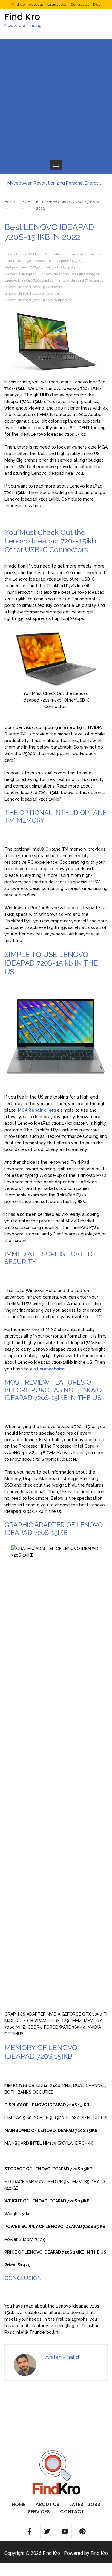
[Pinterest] (82, 2531)
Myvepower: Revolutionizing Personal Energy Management (56, 183)
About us (36, 4)
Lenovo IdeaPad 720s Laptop (29, 280)
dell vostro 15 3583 (59, 267)
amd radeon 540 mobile (25, 261)
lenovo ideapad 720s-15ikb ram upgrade (39, 300)
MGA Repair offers (37, 1110)
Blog (97, 4)
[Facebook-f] (30, 2531)
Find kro (18, 4)
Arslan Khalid (62, 2357)
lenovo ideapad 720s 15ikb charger (70, 274)
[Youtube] (65, 2531)
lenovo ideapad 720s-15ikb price (32, 293)
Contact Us (80, 4)
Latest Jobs (57, 4)
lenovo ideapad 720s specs (80, 280)
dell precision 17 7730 (22, 267)
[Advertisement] (56, 97)
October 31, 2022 (22, 254)
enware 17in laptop (20, 274)
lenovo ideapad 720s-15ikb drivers (33, 287)
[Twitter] (47, 2531)
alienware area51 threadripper (80, 254)
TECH (45, 254)
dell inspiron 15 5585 (66, 261)
